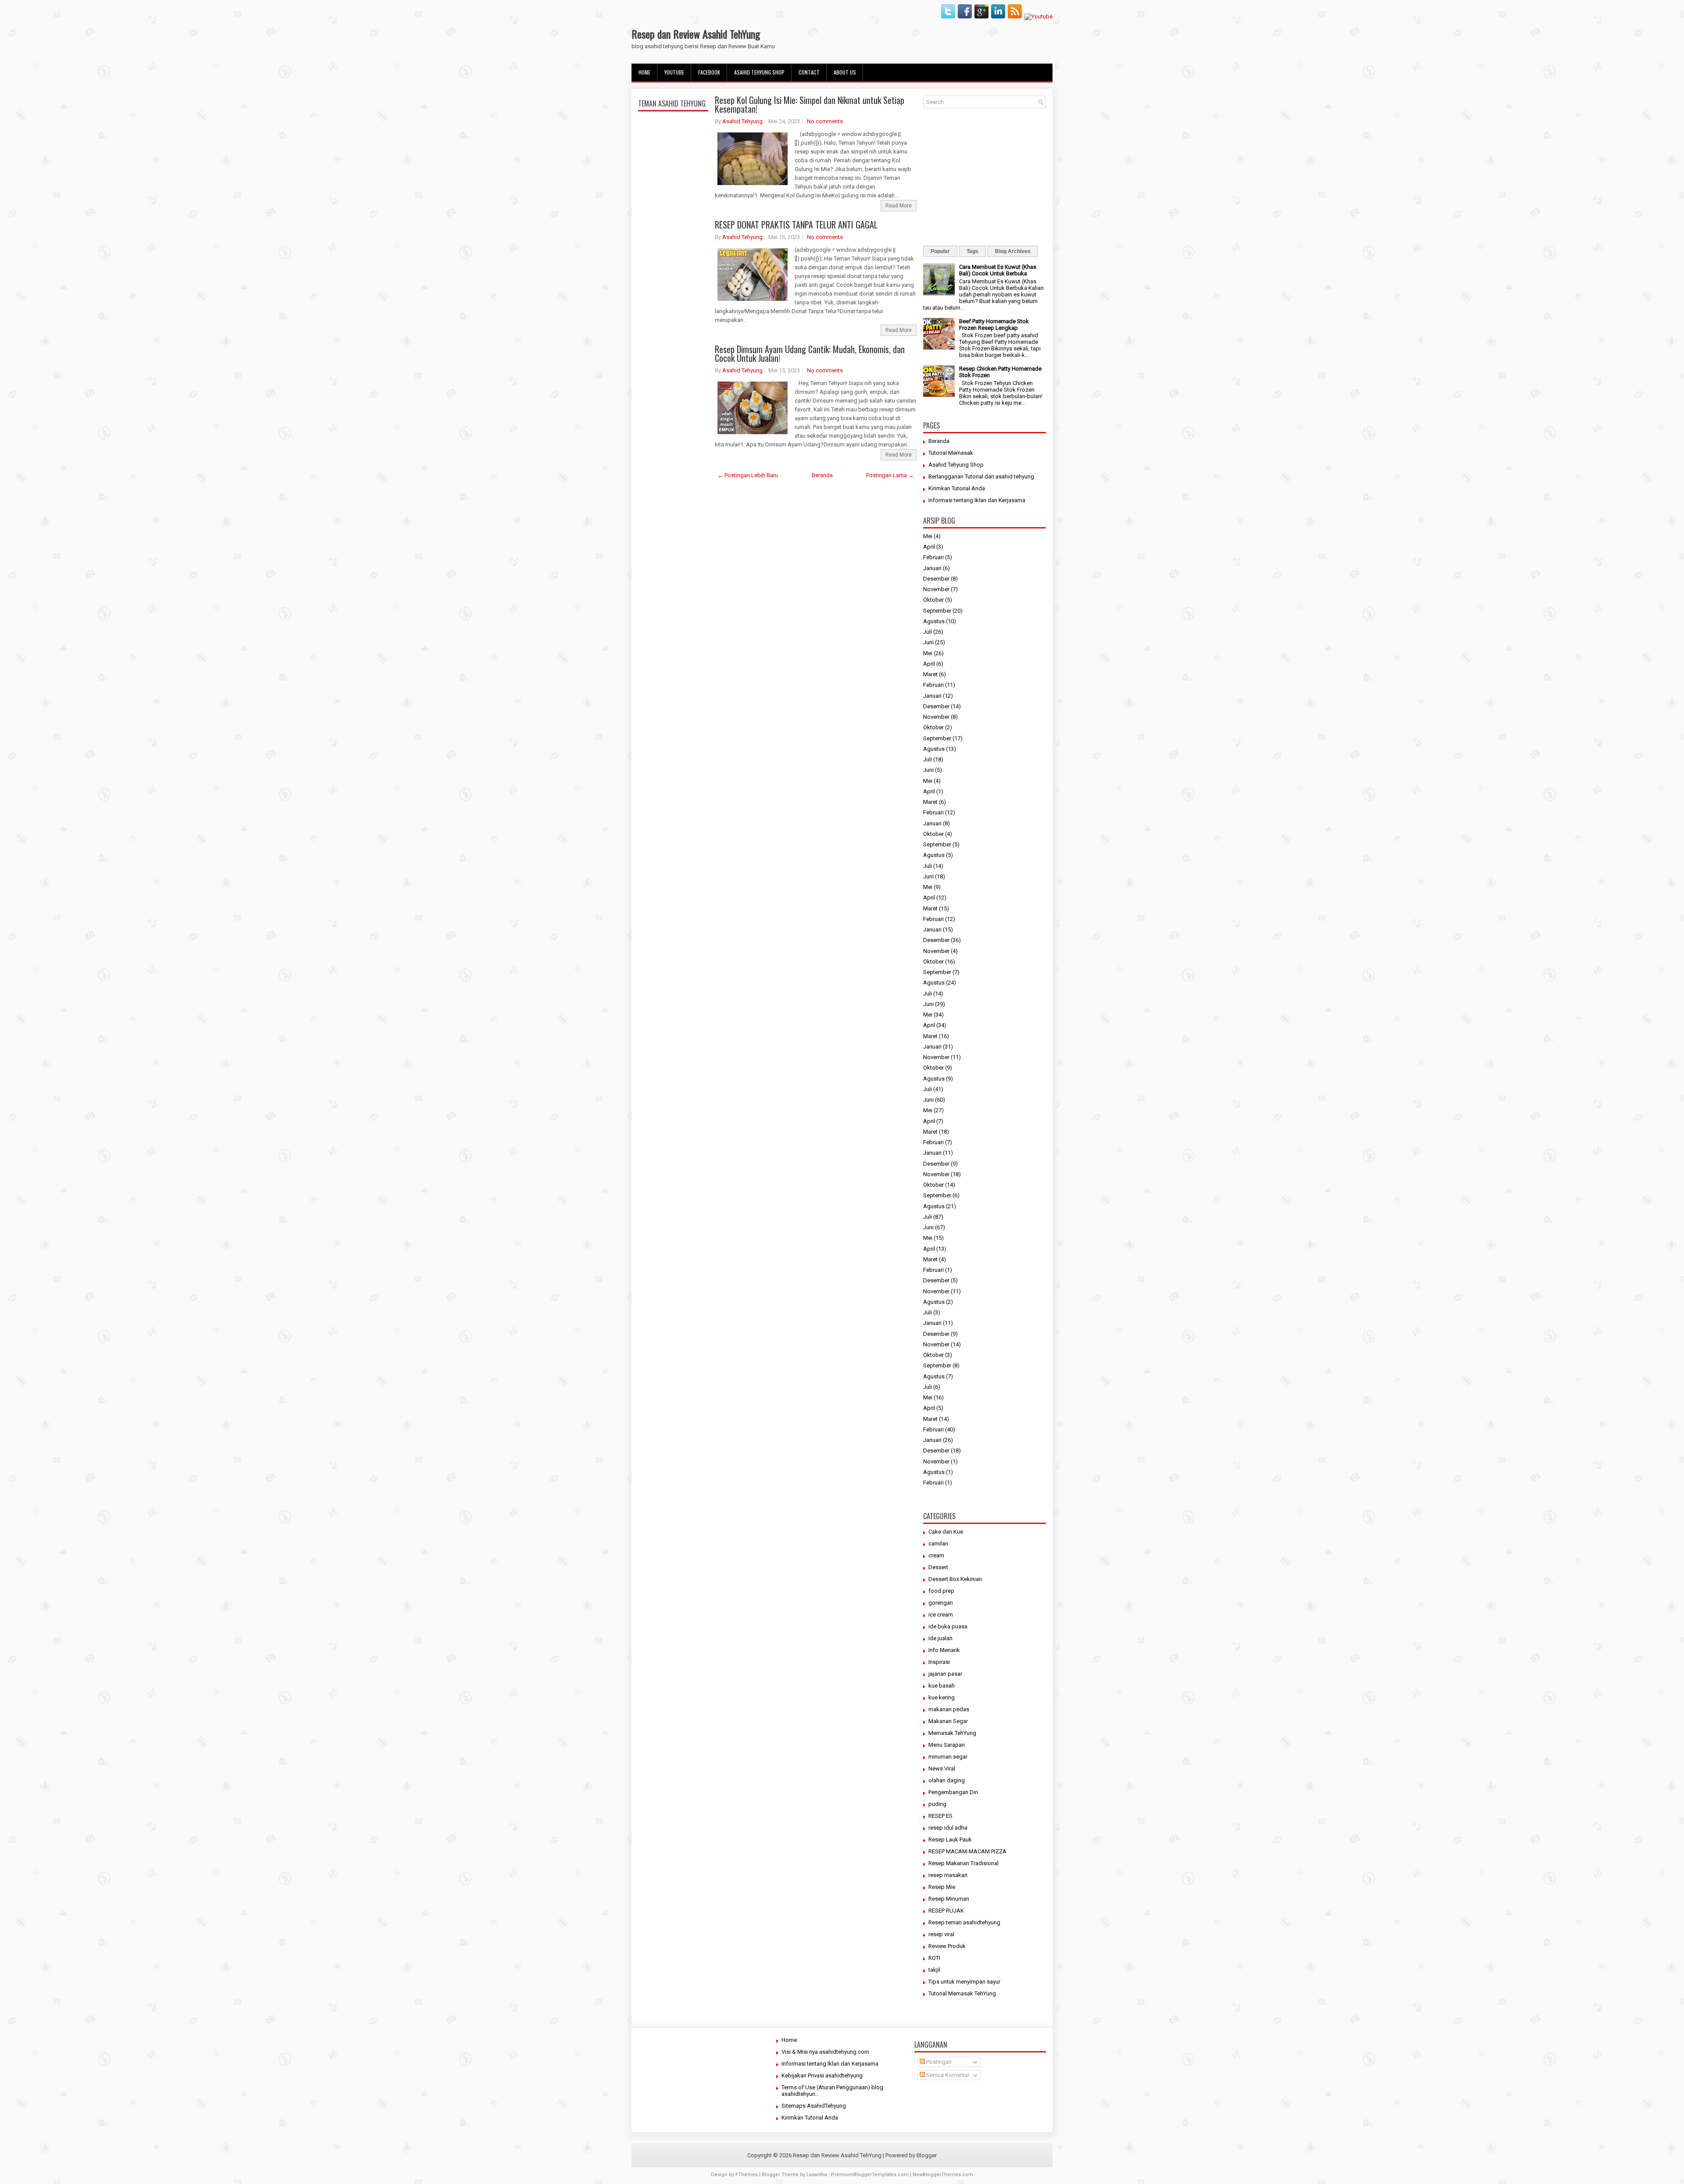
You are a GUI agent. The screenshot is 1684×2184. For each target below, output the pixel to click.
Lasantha (817, 2175)
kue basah (942, 1686)
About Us (845, 72)
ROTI (934, 1958)
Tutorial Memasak (951, 453)
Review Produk (947, 1946)
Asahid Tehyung (742, 121)
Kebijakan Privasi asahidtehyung (822, 2075)
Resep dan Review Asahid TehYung (696, 34)
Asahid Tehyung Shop (759, 72)
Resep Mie (942, 1887)
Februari (933, 557)
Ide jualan (940, 1638)
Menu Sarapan (947, 1745)
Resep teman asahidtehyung (964, 1922)
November (936, 589)
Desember (936, 579)
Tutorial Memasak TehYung (962, 1993)
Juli (928, 632)
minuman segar (948, 1757)
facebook (709, 72)
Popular (940, 251)
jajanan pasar (945, 1674)
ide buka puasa (948, 1626)
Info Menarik (944, 1650)
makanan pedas (949, 1709)
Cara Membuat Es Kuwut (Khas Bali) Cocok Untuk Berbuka (998, 270)
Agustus (934, 621)
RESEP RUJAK (946, 1911)
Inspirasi (939, 1662)
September (937, 611)
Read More (899, 206)
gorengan (941, 1603)
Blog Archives (1013, 251)
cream (936, 1555)
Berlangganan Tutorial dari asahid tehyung (981, 476)
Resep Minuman (949, 1899)
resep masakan (948, 1875)
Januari (932, 568)
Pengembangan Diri (953, 1792)
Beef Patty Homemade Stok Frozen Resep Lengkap (994, 325)
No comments (825, 121)
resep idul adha (948, 1828)
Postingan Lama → (890, 475)
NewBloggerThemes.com (943, 2175)
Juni (928, 642)
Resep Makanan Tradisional (963, 1863)
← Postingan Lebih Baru (748, 475)
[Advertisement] (673, 321)
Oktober (933, 600)
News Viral (942, 1768)
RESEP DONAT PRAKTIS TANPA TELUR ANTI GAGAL (796, 225)
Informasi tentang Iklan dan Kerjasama (977, 500)
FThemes (747, 2175)
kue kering (942, 1697)
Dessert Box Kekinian (955, 1579)
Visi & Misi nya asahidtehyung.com (825, 2052)
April (929, 547)
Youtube (674, 72)
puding (937, 1804)
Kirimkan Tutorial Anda (957, 488)
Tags (972, 251)
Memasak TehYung (952, 1733)
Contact (809, 72)
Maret (930, 674)
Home (644, 72)
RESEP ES (940, 1816)
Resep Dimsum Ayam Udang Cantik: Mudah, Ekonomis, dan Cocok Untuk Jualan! (810, 353)
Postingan (938, 2062)
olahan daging (947, 1780)
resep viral (941, 1934)
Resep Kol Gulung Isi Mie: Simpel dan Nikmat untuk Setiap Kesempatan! (810, 104)
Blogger (927, 2155)
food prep (941, 1591)
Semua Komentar (947, 2075)
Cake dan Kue (946, 1532)
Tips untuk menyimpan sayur (964, 1982)
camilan (938, 1543)
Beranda (822, 475)
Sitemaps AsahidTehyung (814, 2106)
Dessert (938, 1567)
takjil (934, 1970)
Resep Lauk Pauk (950, 1840)
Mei (928, 536)
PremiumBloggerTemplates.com (870, 2175)
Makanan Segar (948, 1721)
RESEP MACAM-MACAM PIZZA (967, 1851)
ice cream (941, 1615)
